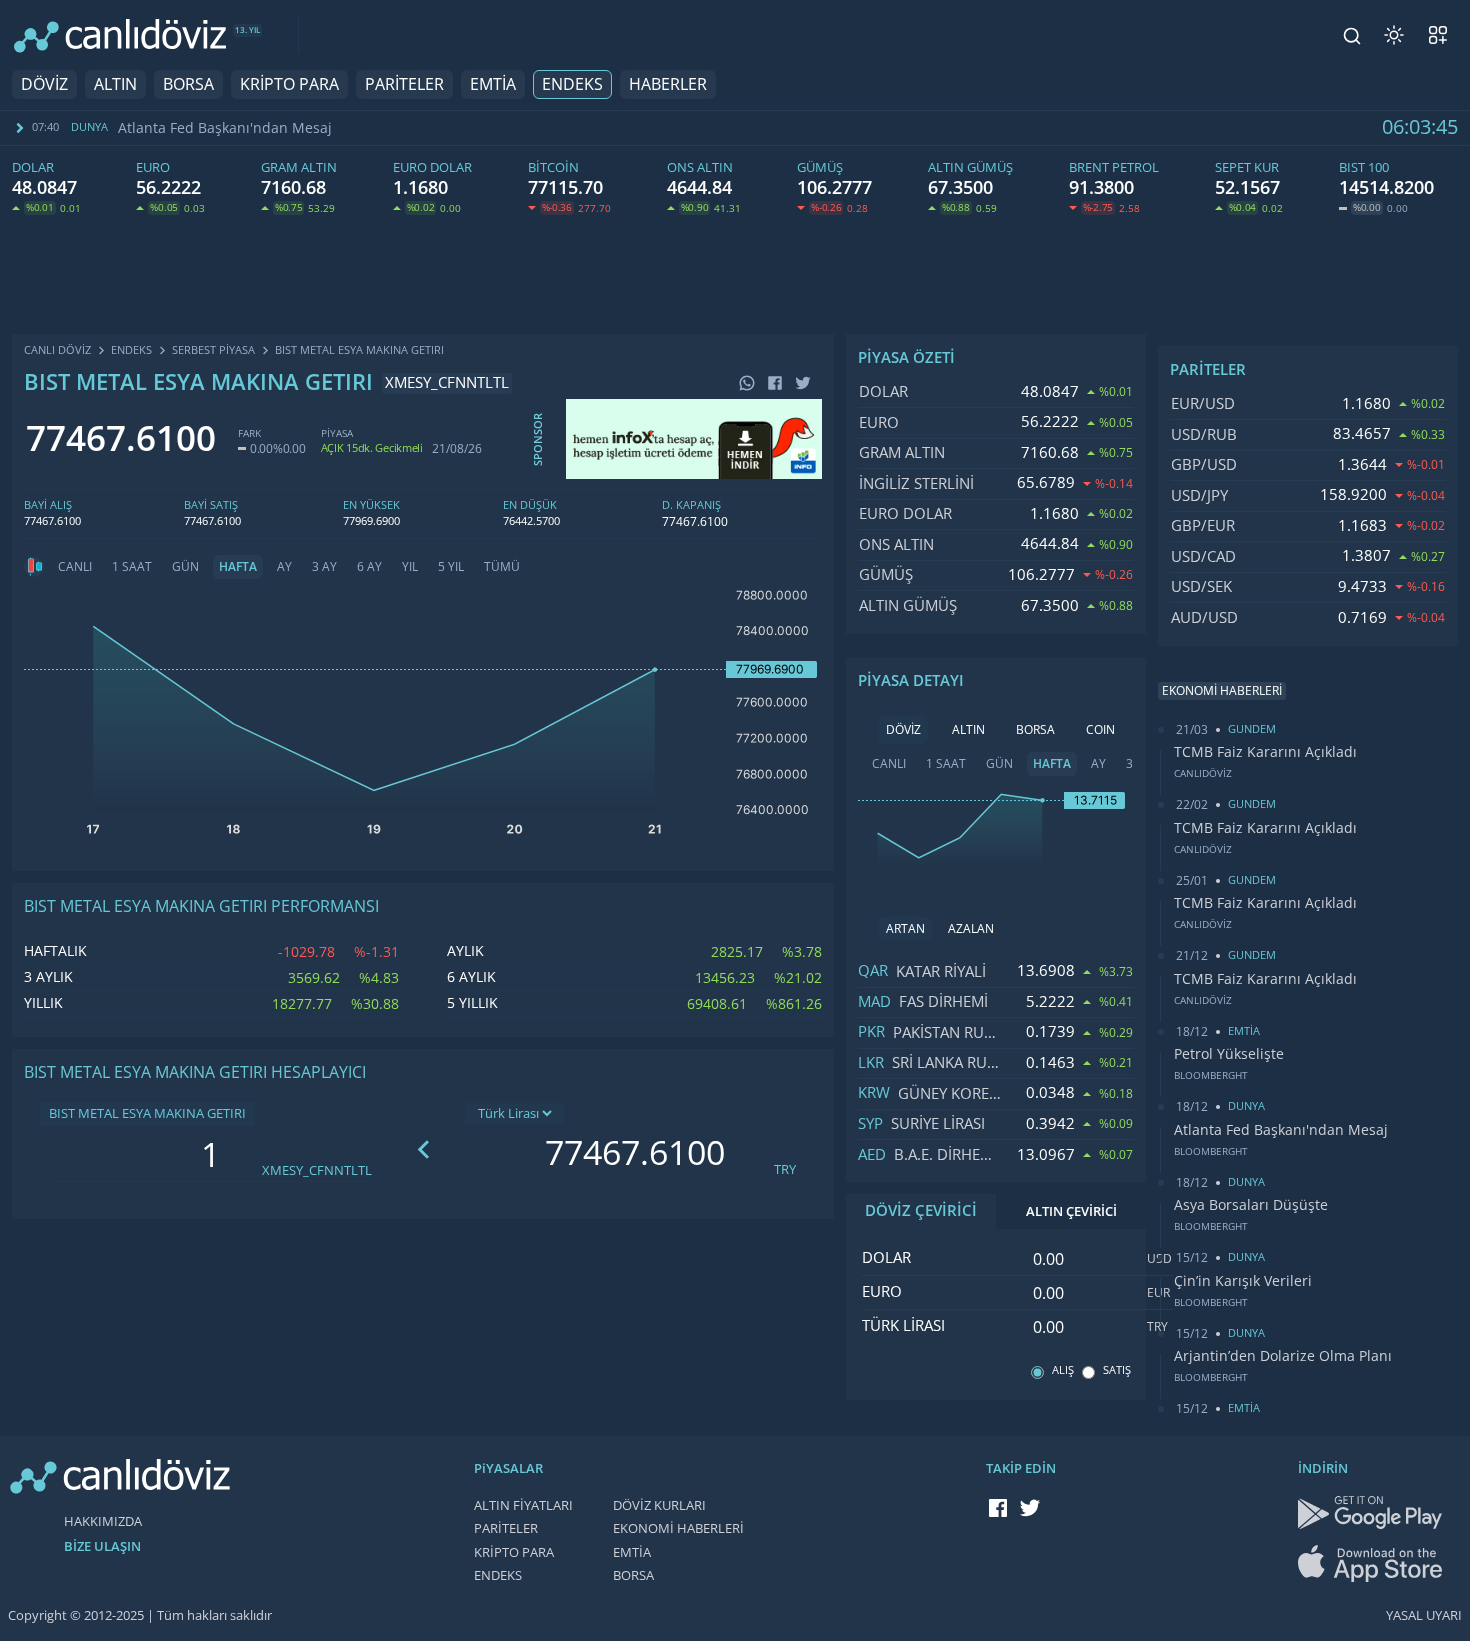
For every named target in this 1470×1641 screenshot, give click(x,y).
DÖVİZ (44, 84)
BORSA (188, 84)
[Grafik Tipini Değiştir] (34, 567)
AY (284, 567)
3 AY (324, 567)
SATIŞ (1117, 1370)
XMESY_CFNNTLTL (317, 1170)
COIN (1100, 730)
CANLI (75, 567)
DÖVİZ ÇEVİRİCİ (921, 1211)
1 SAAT (132, 567)
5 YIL (451, 567)
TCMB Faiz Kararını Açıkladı (1265, 752)
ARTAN (905, 929)
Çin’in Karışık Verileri (1243, 1281)
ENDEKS (572, 84)
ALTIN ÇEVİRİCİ (1071, 1211)
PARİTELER (404, 84)
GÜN (185, 567)
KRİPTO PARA (289, 84)
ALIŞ (1063, 1370)
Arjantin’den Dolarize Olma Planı (1283, 1356)
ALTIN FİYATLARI (523, 1505)
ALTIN (115, 84)
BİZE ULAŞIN (102, 1546)
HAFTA (238, 567)
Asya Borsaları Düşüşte (1251, 1205)
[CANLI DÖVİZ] (120, 35)
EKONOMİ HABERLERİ (678, 1528)
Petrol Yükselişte (1229, 1054)
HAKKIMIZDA (103, 1521)
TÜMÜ (502, 567)
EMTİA (493, 84)
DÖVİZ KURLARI (659, 1505)
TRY (785, 1169)
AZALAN (971, 929)
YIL (410, 567)
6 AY (369, 567)
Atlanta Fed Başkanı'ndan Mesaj (225, 128)
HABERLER (668, 84)
